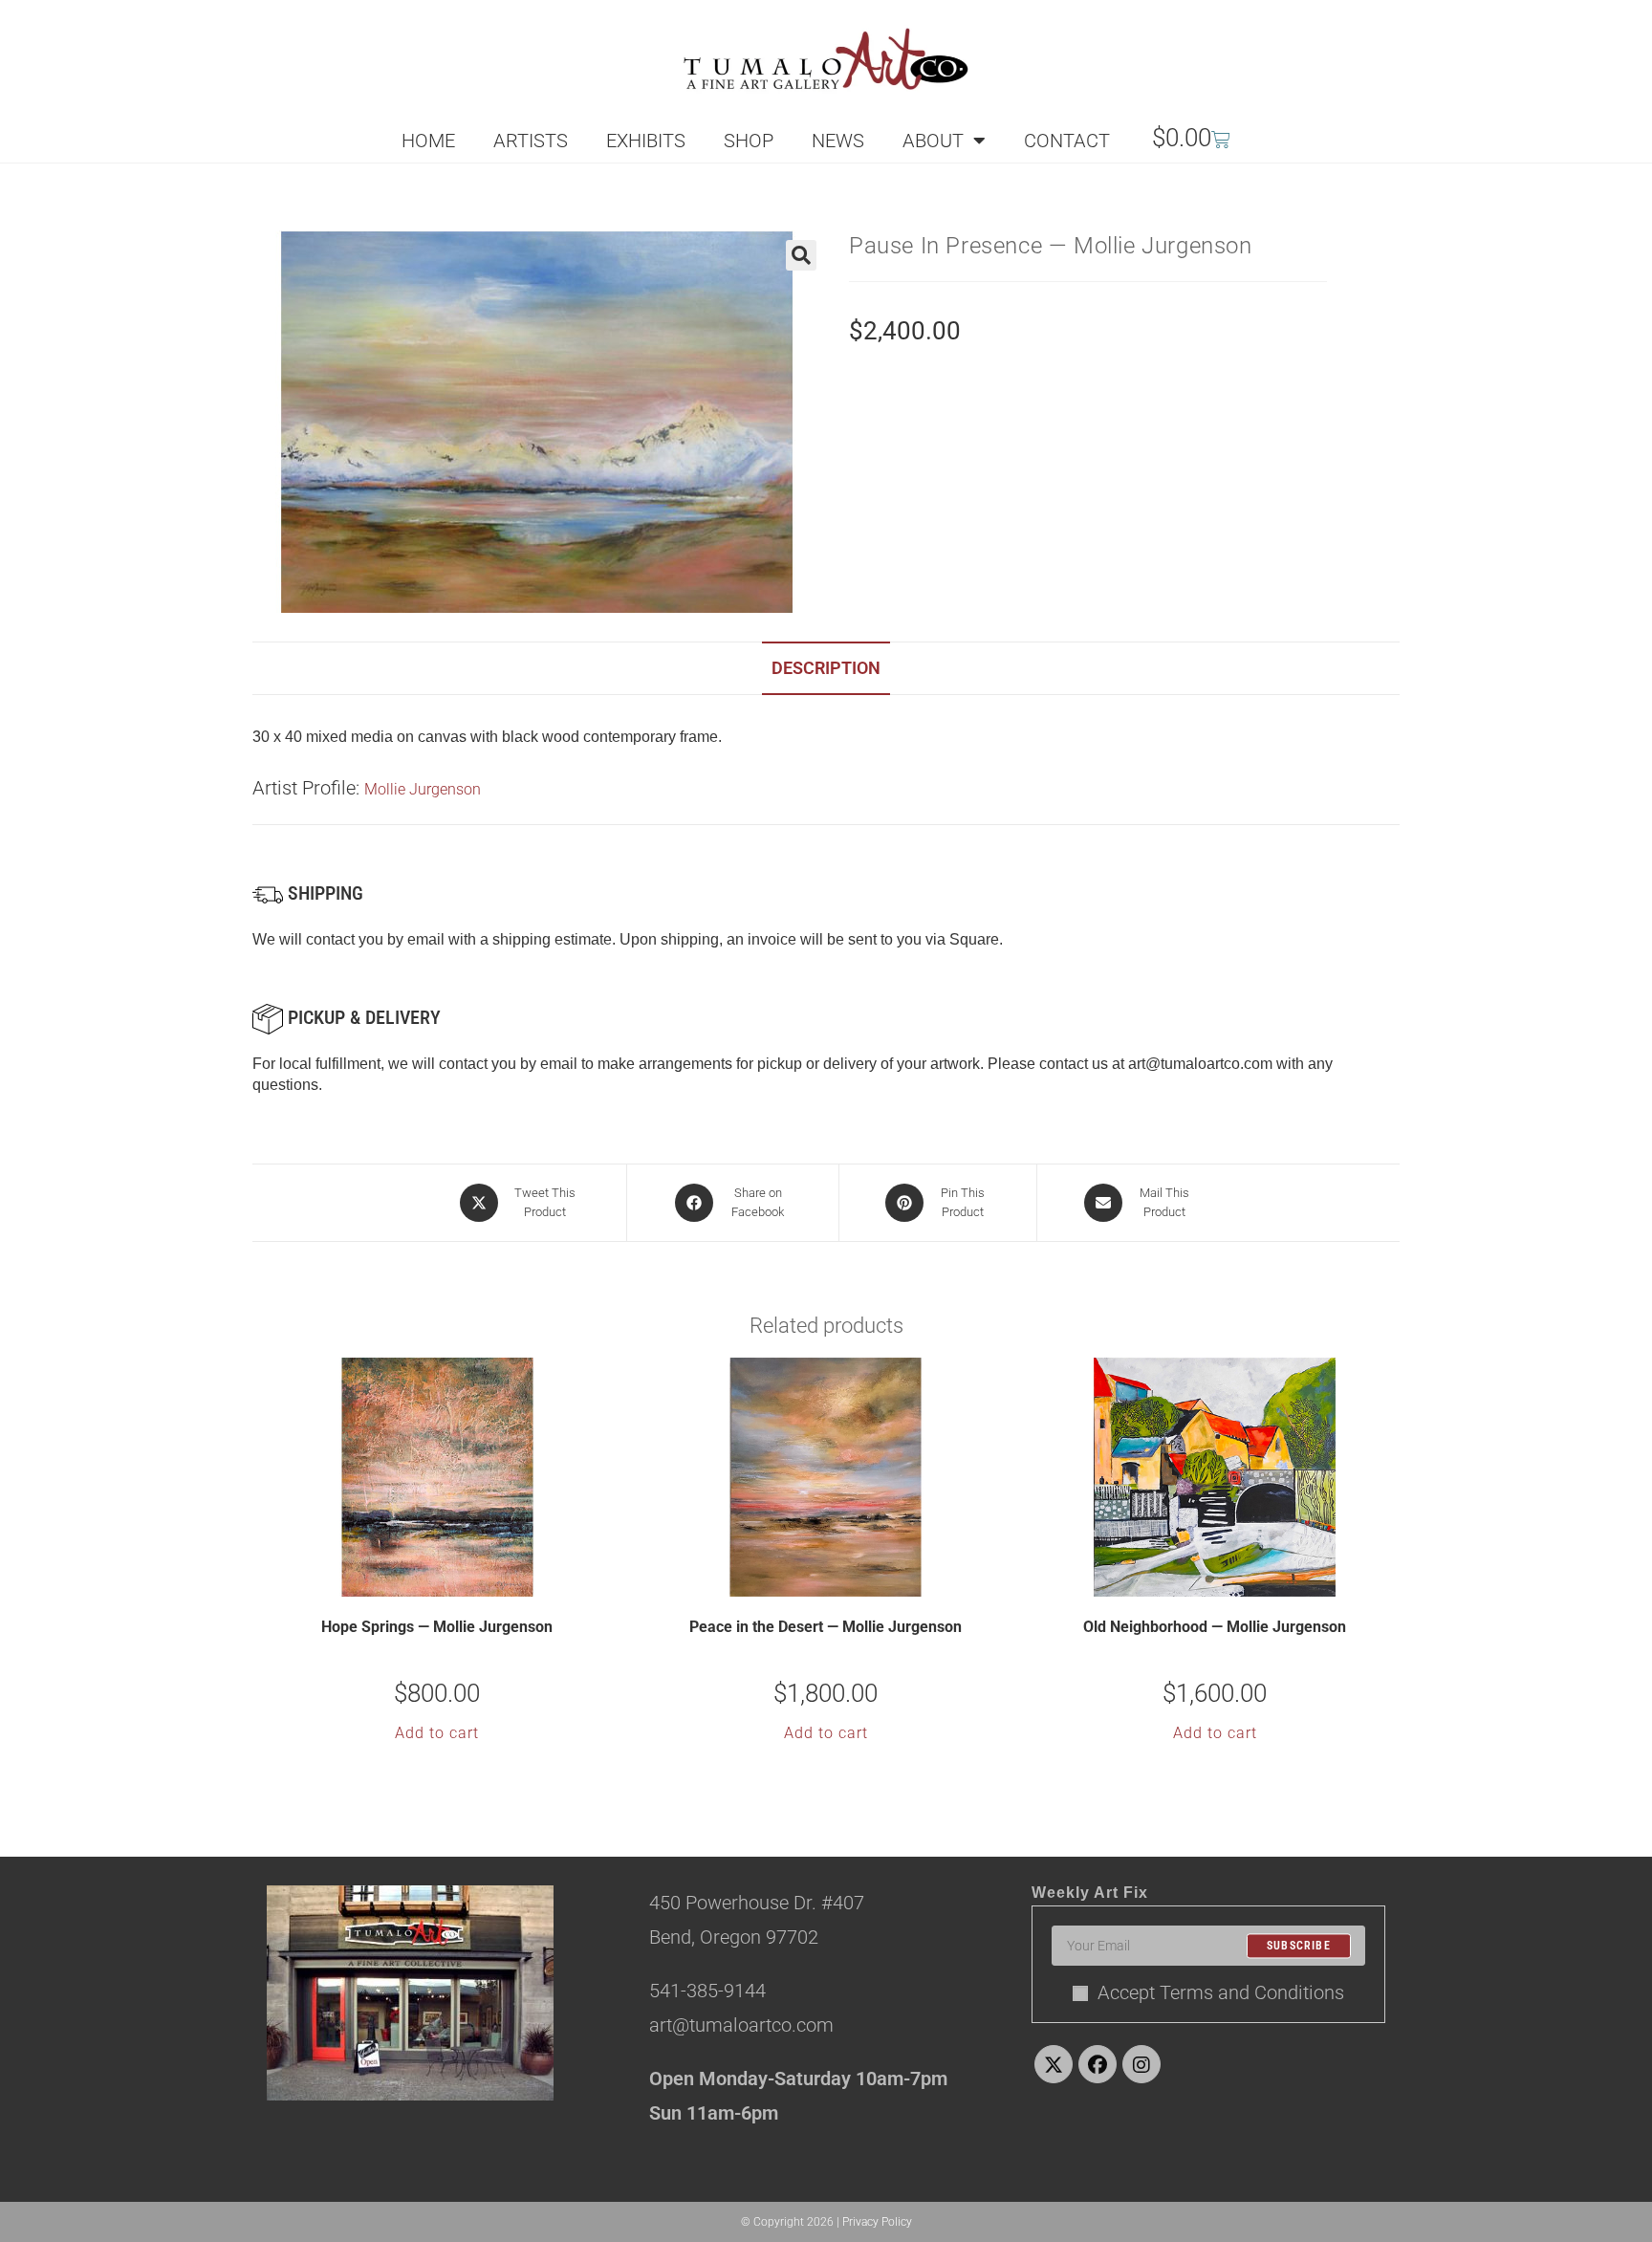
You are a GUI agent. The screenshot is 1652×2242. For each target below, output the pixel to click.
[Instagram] (1141, 2064)
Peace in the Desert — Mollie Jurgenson (826, 1627)
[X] (1054, 2064)
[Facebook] (1098, 2064)
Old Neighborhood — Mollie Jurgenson (1215, 1627)
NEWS (838, 141)
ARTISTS (531, 141)
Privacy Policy (877, 2222)
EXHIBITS (646, 141)
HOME (428, 141)
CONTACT (1067, 141)
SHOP (749, 141)
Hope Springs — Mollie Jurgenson (437, 1627)
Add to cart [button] (437, 1733)
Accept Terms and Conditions (1221, 1992)
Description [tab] (826, 668)
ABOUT (933, 141)
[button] (801, 255)
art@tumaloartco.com (1200, 1064)
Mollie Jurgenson (423, 789)
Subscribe (1299, 1946)
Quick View (449, 1580)
